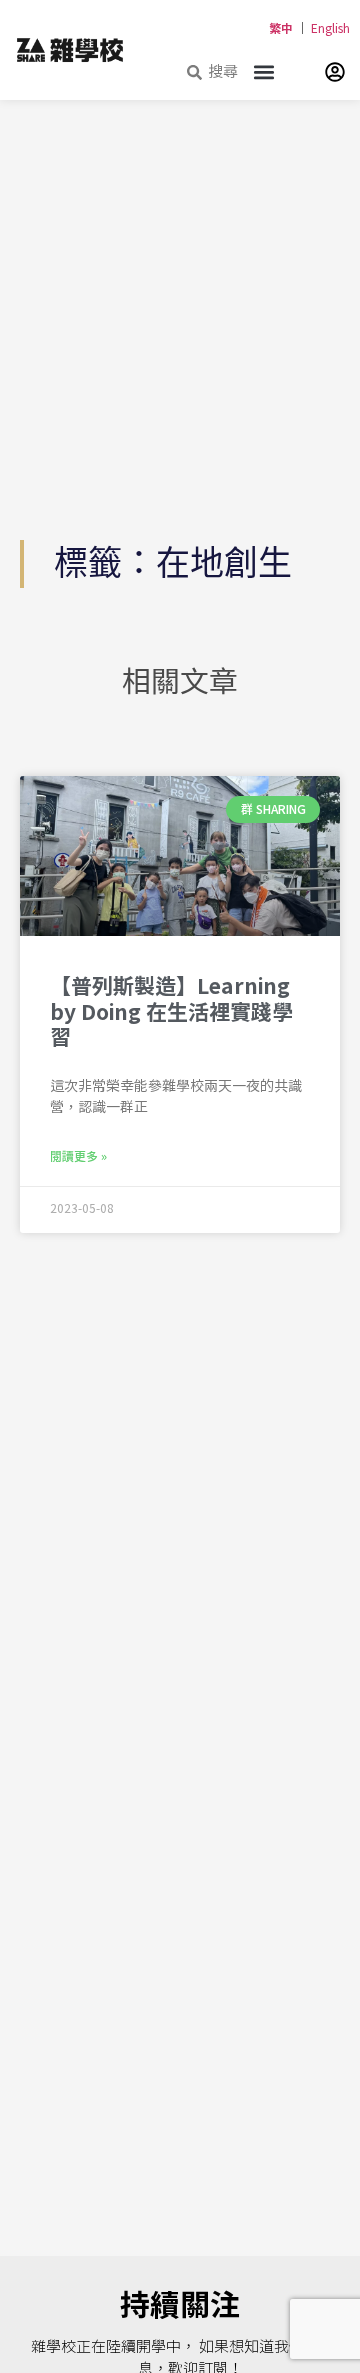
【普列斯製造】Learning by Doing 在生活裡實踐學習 (171, 1013)
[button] (263, 71)
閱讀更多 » (78, 1157)
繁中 (281, 29)
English (330, 29)
